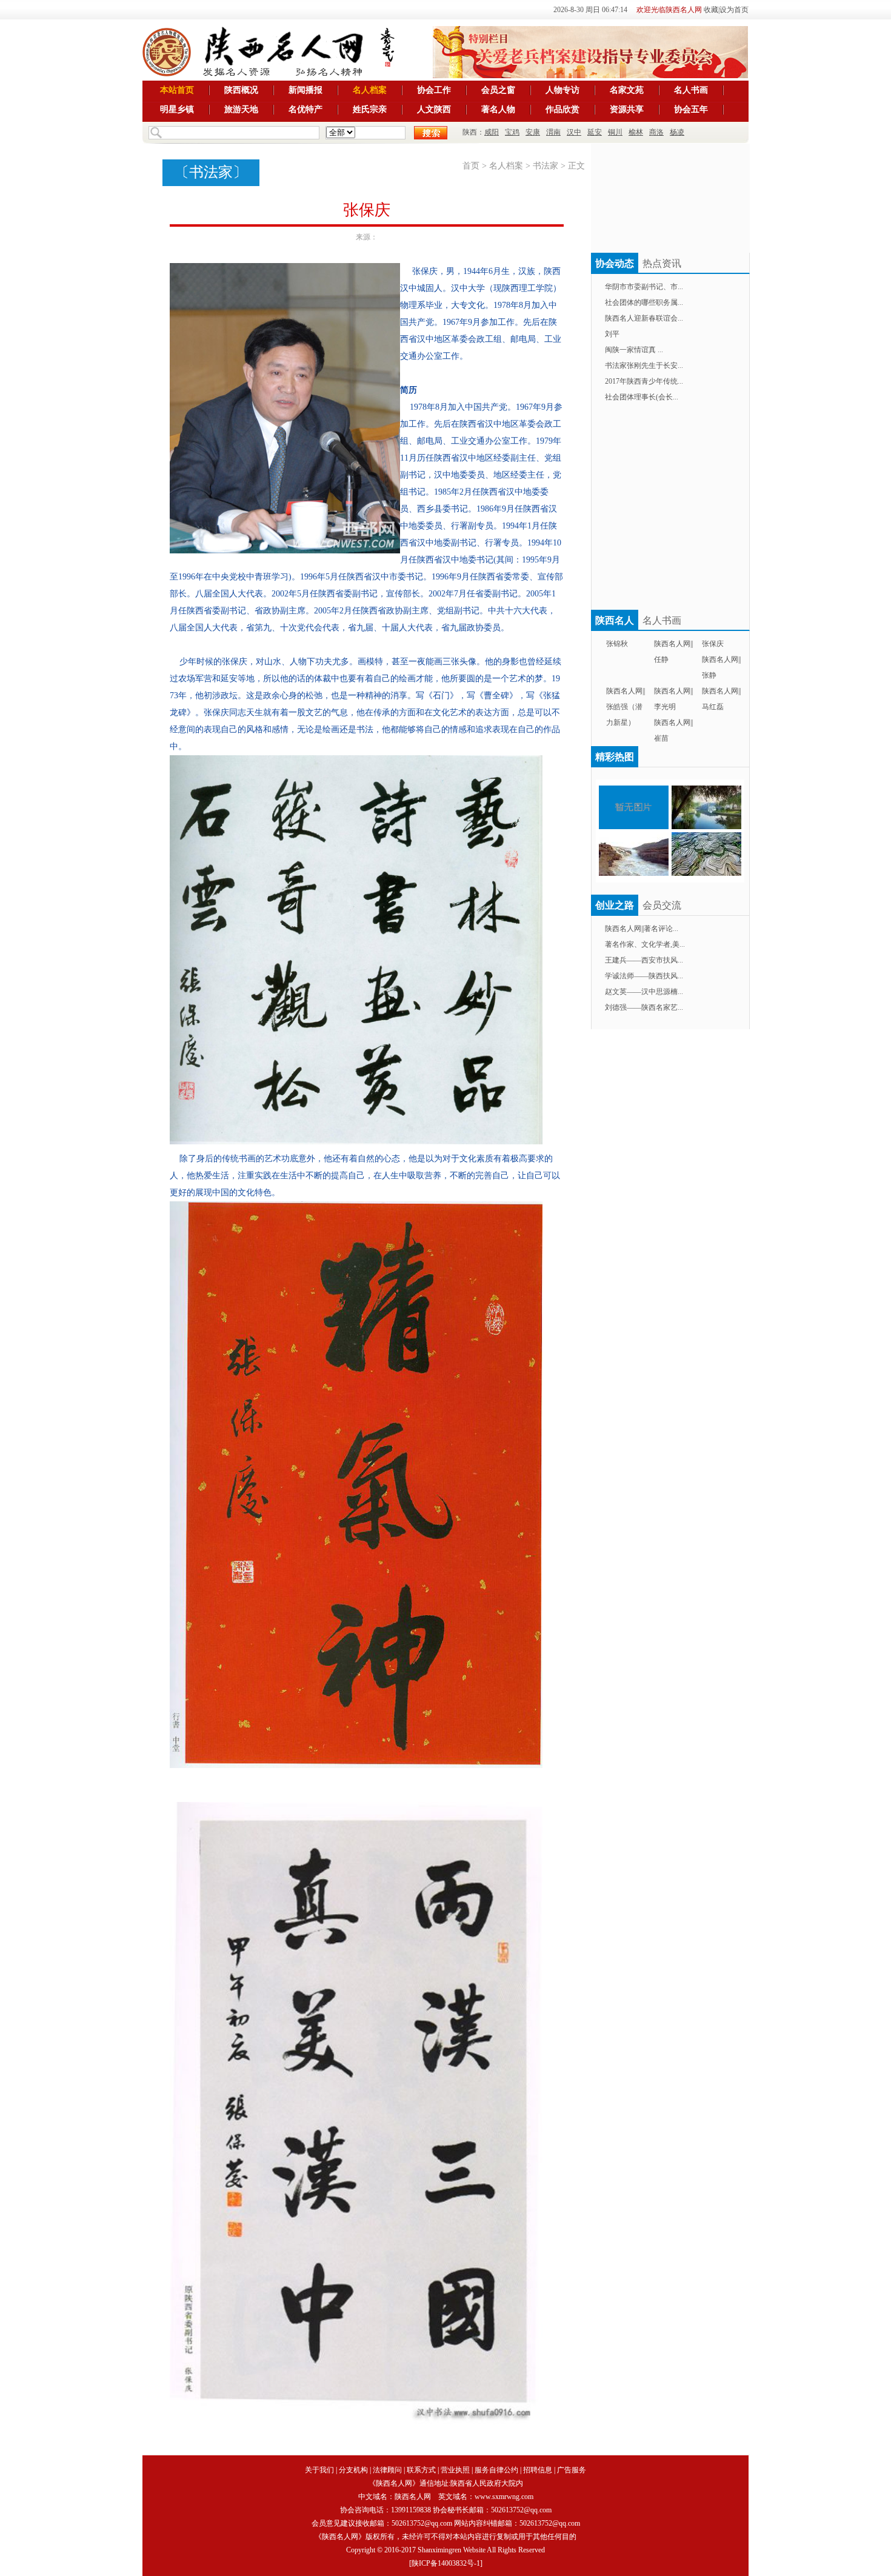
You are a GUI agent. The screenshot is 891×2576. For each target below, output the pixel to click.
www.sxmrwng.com (504, 2497)
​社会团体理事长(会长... (642, 397)
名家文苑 (627, 90)
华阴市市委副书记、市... (644, 287)
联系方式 (421, 2470)
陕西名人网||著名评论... (642, 929)
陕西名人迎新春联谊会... (644, 318)
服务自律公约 (496, 2470)
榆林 (636, 132)
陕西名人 (615, 620)
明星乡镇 (177, 109)
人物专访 (562, 90)
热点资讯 (662, 263)
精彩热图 (615, 757)
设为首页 (734, 10)
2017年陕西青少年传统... (644, 381)
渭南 (553, 132)
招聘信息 (538, 2470)
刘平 (612, 334)
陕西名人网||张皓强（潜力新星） (626, 707)
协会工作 (434, 90)
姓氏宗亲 (370, 109)
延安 (595, 132)
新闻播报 (305, 90)
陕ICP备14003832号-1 (446, 2563)
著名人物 (498, 109)
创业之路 (615, 905)
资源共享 (627, 109)
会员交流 (662, 905)
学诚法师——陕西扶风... (644, 976)
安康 (533, 132)
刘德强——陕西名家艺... (644, 1007)
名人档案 (370, 90)
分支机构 (353, 2470)
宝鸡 (512, 132)
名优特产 (305, 109)
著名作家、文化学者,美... (645, 944)
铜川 (615, 132)
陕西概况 (241, 90)
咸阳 (492, 132)
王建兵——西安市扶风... (644, 960)
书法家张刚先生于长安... (644, 365)
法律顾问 (387, 2470)
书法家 (211, 172)
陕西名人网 (413, 2497)
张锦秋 (617, 644)
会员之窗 (498, 90)
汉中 (574, 132)
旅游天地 (241, 109)
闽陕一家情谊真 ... (634, 350)
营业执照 (455, 2470)
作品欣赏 (562, 109)
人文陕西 (434, 109)
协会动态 (615, 263)
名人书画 (691, 90)
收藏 (711, 10)
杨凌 (677, 132)
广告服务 (572, 2470)
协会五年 (691, 109)
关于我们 (319, 2470)
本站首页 (177, 90)
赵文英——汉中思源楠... (644, 992)
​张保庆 (713, 644)
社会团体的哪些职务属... (644, 302)
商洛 (656, 132)
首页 (471, 166)
